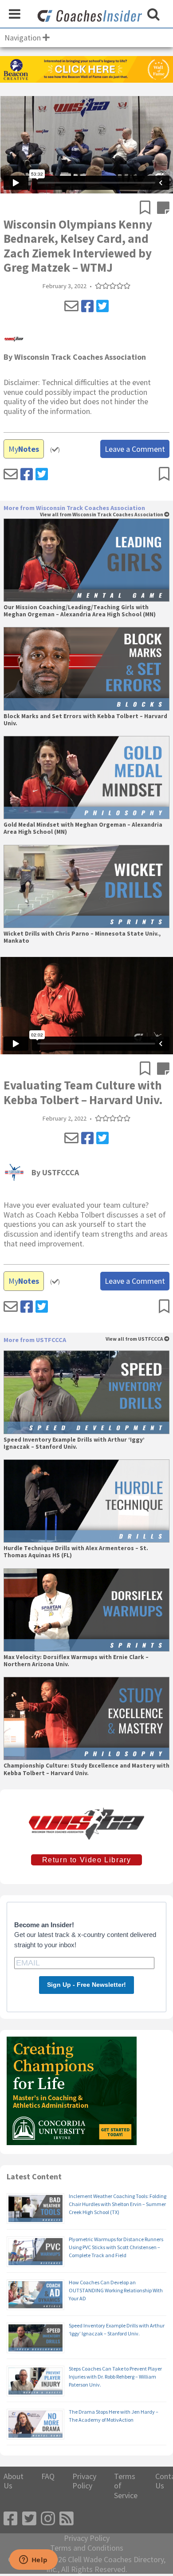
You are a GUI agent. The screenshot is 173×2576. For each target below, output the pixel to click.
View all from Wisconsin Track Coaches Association (102, 515)
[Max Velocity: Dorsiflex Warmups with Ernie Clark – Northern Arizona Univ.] (86, 1610)
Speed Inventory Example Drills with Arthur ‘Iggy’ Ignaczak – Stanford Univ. (74, 1443)
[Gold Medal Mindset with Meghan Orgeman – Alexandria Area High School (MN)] (86, 778)
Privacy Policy (84, 2481)
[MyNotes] (163, 209)
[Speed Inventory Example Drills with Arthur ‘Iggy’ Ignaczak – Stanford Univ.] (86, 1392)
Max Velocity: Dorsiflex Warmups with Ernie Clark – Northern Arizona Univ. (76, 1661)
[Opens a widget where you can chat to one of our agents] (33, 2560)
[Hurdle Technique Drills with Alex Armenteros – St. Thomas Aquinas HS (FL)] (86, 1501)
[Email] (71, 306)
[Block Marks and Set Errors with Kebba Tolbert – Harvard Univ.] (86, 669)
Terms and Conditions (87, 2548)
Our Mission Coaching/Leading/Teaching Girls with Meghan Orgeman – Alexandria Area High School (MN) (80, 611)
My (24, 449)
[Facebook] (87, 306)
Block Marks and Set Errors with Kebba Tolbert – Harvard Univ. (85, 720)
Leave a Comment (135, 449)
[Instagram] (48, 2519)
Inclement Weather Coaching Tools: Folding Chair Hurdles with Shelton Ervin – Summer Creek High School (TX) (118, 2204)
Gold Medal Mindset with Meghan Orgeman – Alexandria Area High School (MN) (83, 828)
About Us (14, 2481)
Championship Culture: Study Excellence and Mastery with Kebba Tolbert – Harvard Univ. (86, 1769)
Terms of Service (126, 2486)
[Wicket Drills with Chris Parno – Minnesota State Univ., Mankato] (86, 886)
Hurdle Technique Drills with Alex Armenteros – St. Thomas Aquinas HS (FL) (76, 1552)
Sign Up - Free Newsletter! (86, 1985)
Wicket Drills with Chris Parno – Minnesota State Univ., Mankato (82, 937)
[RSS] (67, 2519)
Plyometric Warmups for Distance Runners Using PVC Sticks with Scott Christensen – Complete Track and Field (116, 2247)
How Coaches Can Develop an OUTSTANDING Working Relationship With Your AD (116, 2290)
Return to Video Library (87, 1860)
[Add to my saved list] (148, 209)
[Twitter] (102, 306)
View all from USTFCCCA (135, 1339)
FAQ (48, 2476)
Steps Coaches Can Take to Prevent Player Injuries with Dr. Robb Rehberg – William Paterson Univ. (115, 2377)
